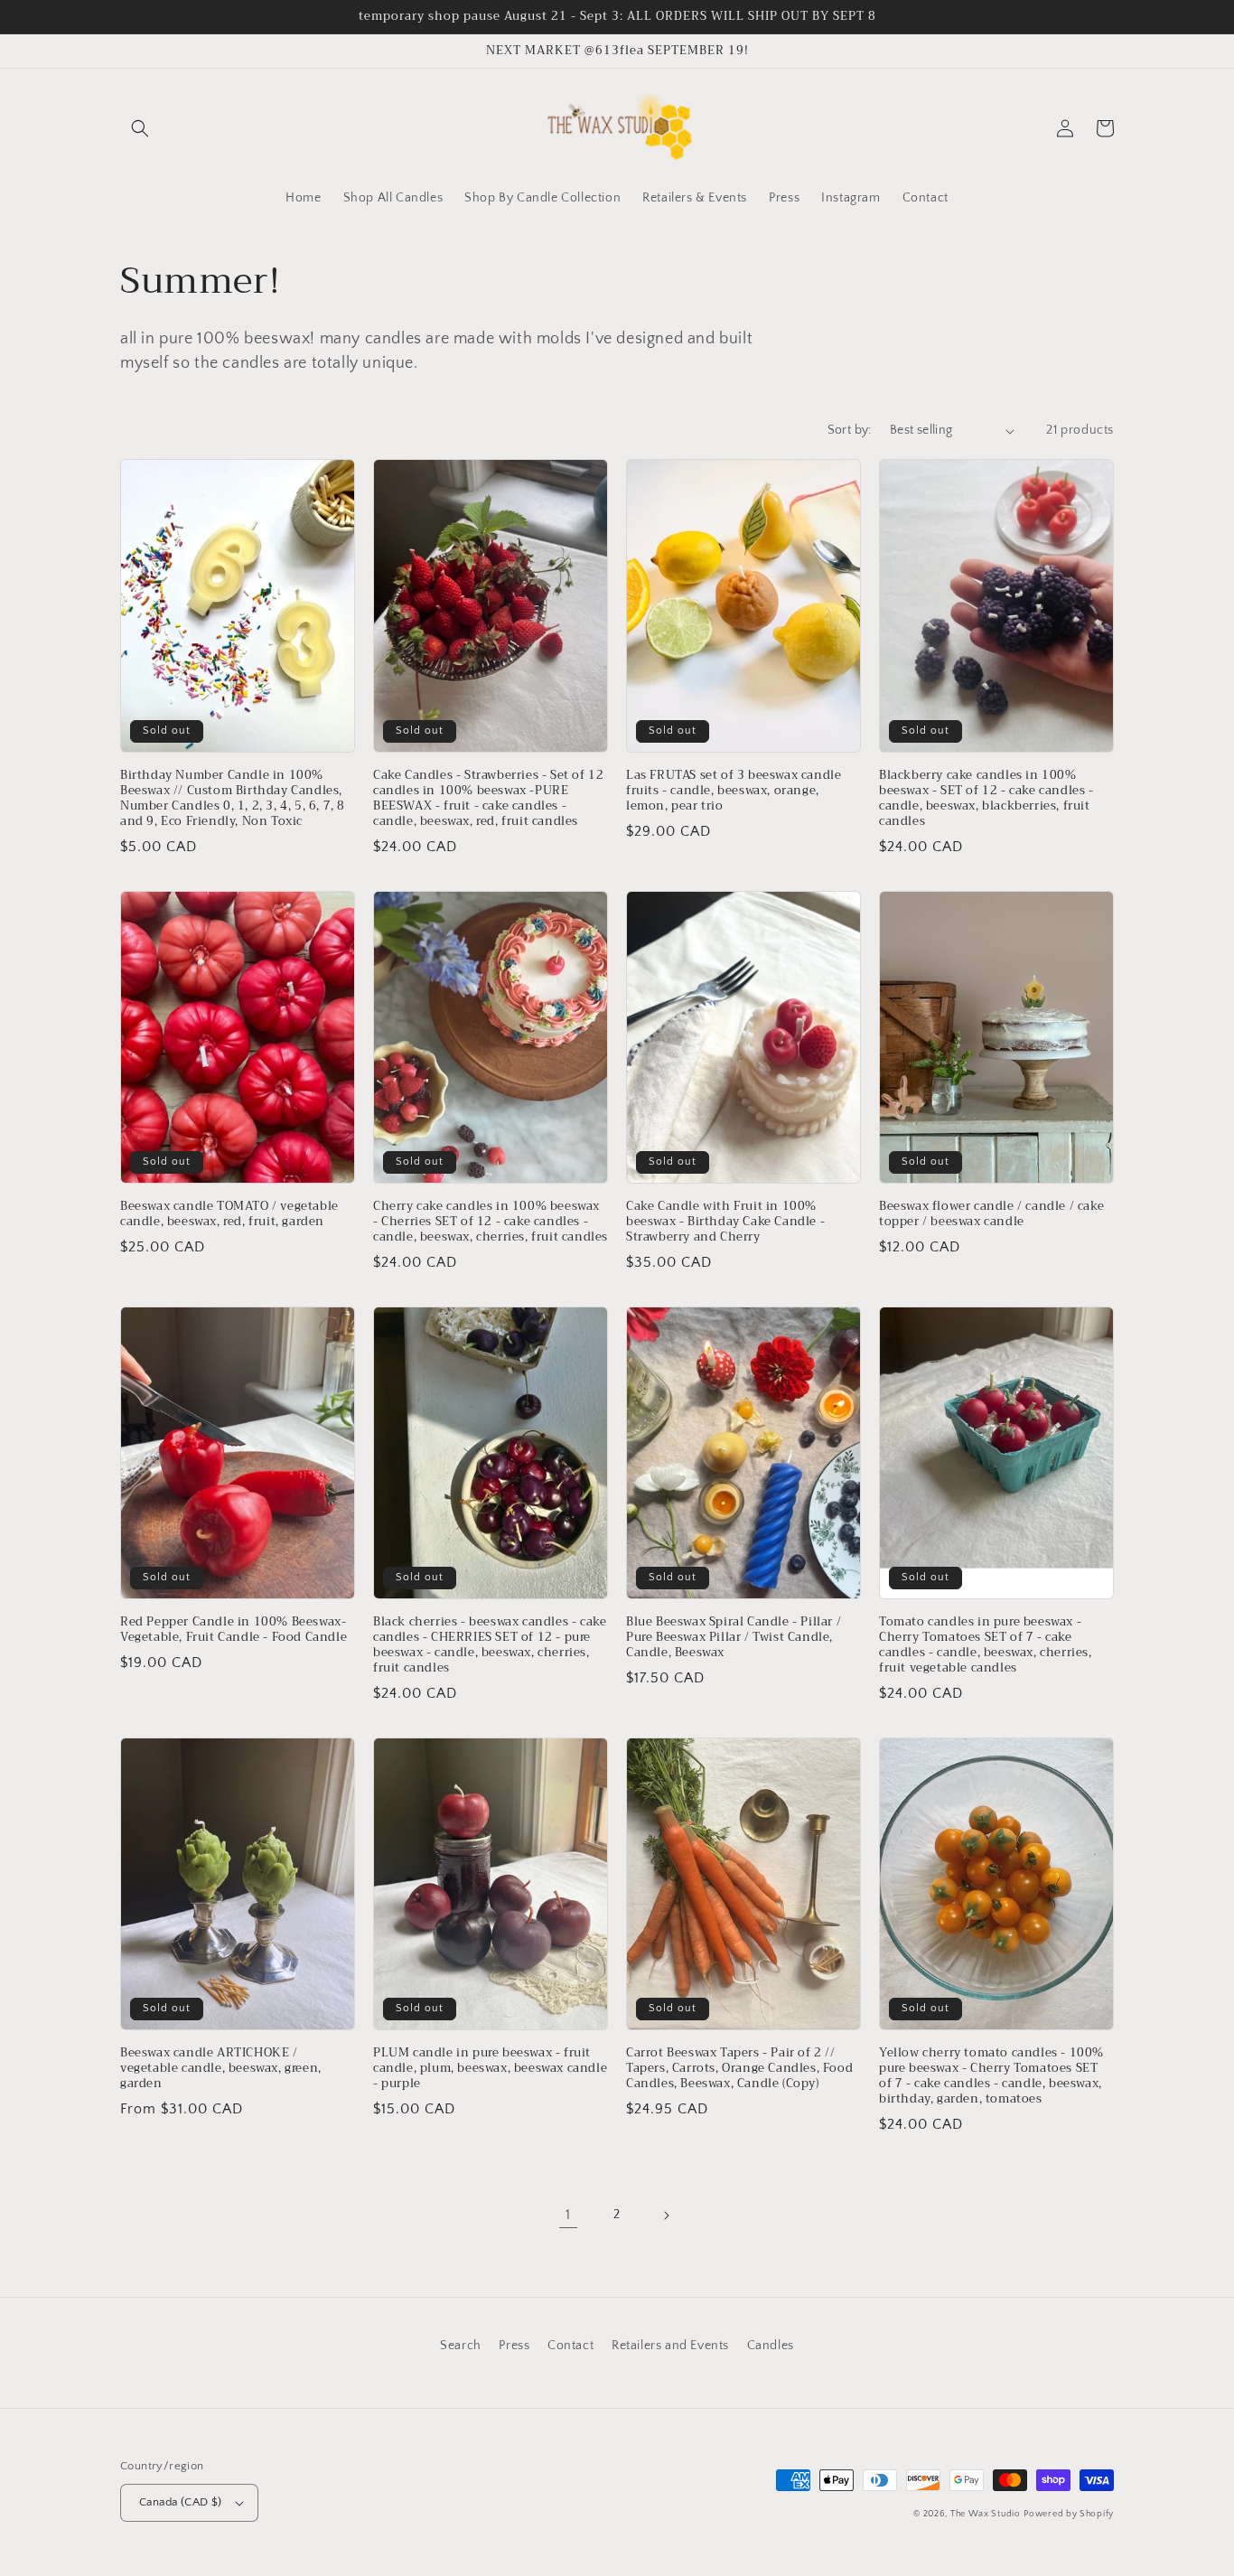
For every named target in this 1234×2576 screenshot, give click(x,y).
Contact (570, 2346)
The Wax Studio (986, 2514)
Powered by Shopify (1069, 2514)
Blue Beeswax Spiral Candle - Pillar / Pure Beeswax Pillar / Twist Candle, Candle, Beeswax (734, 1638)
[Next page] (666, 2215)
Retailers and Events (670, 2346)
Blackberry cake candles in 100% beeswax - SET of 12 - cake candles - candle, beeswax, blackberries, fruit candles (986, 799)
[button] (140, 128)
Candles (771, 2346)
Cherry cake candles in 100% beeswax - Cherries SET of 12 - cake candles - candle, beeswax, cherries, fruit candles (491, 1222)
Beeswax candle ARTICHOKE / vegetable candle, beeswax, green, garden (221, 2069)
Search (461, 2346)
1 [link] (568, 2215)
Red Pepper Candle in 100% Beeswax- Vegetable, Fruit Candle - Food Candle (234, 1630)
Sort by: (850, 430)
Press (514, 2346)
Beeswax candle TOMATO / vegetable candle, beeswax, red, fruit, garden (229, 1214)
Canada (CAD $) (181, 2502)
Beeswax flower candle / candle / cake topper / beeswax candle (991, 1214)
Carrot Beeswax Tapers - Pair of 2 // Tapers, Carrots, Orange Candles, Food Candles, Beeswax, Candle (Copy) (739, 2069)
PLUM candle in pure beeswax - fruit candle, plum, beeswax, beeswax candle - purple (490, 2069)
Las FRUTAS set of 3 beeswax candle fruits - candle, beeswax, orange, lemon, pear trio (734, 791)
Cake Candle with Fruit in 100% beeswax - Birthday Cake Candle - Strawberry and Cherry (725, 1222)
